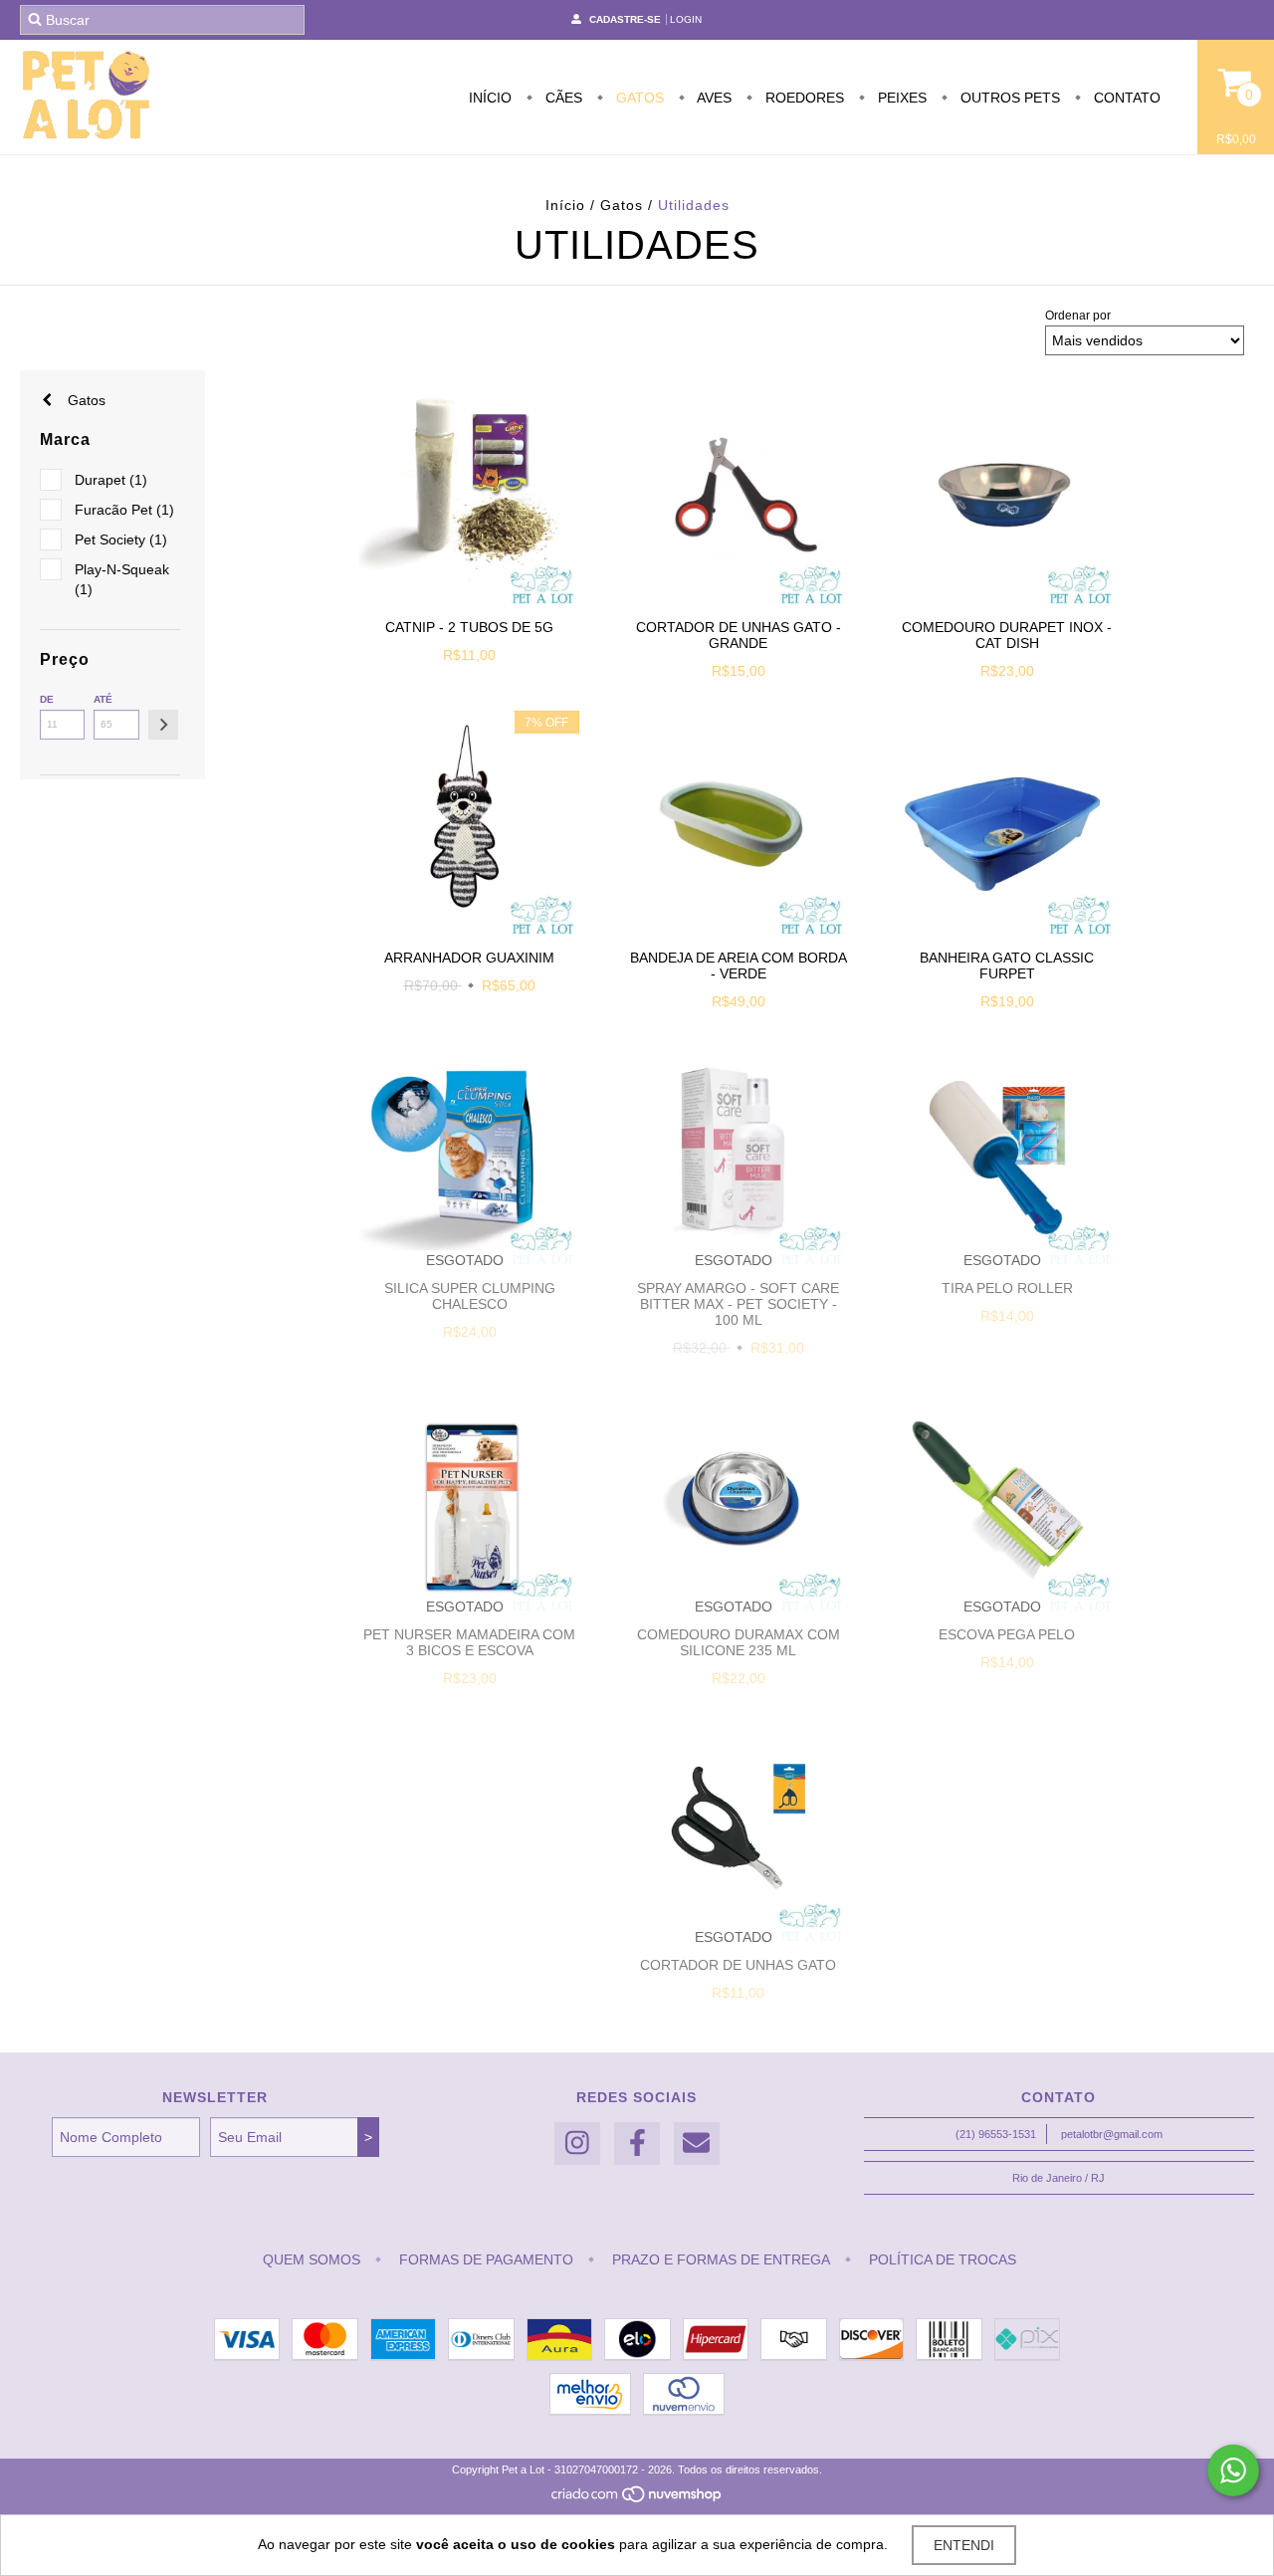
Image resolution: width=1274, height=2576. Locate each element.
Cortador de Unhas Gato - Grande (739, 635)
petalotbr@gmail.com (1112, 2134)
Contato (1125, 98)
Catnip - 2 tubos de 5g (469, 627)
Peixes (900, 98)
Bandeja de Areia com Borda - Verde (739, 966)
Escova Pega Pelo (1007, 1634)
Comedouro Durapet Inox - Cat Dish (1007, 635)
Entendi (964, 2545)
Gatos (638, 98)
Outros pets (1008, 98)
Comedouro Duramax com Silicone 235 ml (739, 1642)
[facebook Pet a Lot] (637, 2144)
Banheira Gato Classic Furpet (1007, 966)
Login (686, 19)
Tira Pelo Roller (1007, 1288)
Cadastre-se (625, 19)
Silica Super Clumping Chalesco (470, 1296)
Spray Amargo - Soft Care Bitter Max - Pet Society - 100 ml (738, 1304)
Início (490, 98)
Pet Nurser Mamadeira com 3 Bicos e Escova (469, 1642)
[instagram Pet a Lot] (577, 2144)
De (47, 699)
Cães (562, 98)
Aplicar (163, 725)
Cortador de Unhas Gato (738, 1965)
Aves (713, 98)
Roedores (803, 98)
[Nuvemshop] (637, 2499)
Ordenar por (1078, 316)
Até (103, 699)
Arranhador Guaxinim (469, 958)
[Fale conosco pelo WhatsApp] (1233, 2470)
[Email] (697, 2144)
